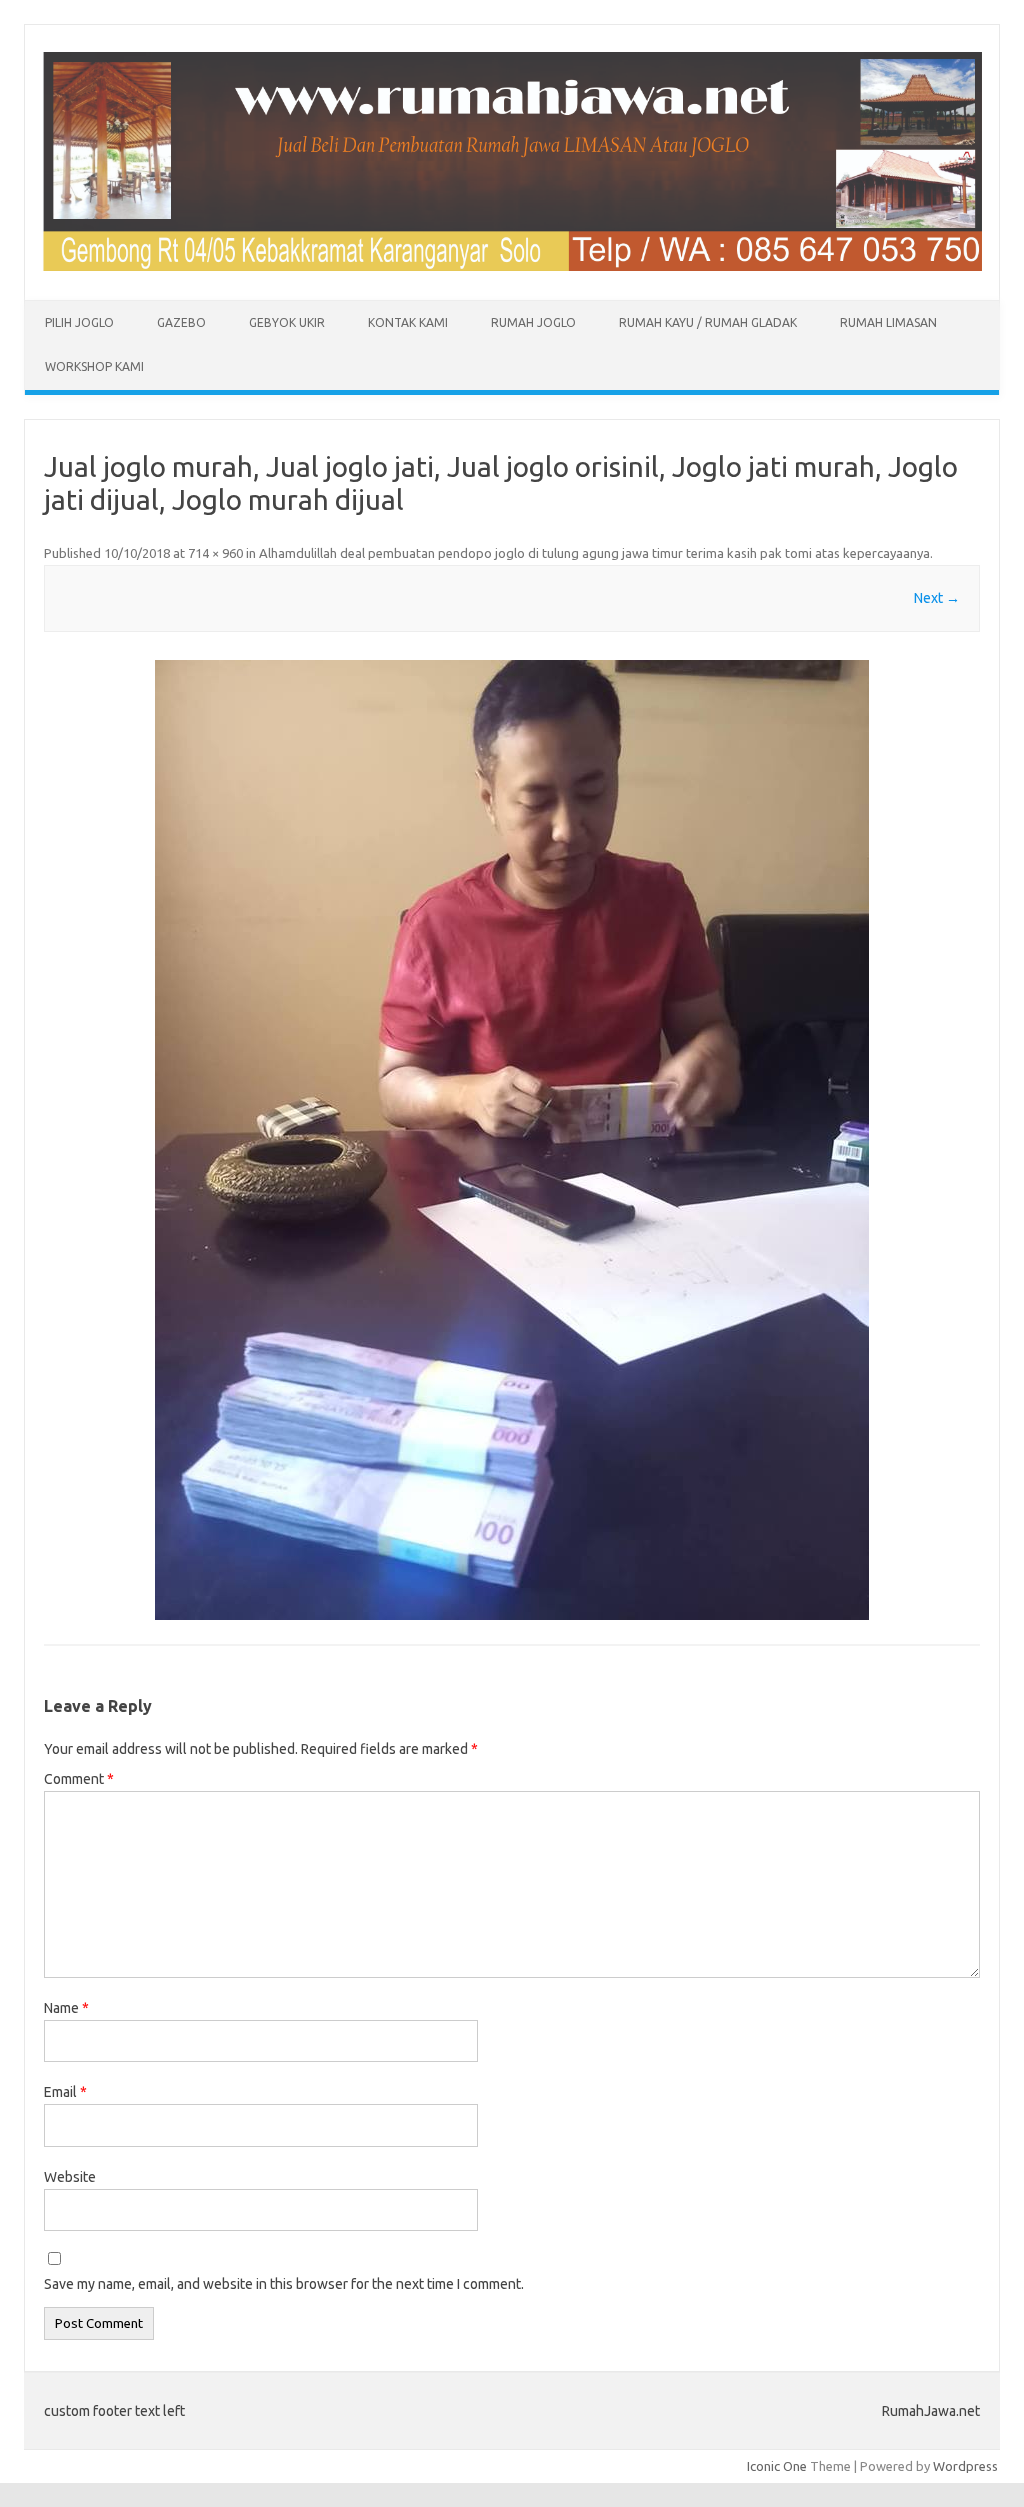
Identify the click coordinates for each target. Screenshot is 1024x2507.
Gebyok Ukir (287, 322)
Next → (937, 598)
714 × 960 (215, 553)
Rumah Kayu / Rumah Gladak (708, 322)
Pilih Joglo (79, 322)
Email (65, 2092)
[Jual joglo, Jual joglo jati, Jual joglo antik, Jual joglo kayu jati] (512, 266)
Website (70, 2177)
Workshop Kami (94, 366)
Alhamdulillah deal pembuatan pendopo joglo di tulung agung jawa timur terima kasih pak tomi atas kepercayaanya (594, 553)
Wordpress (965, 2466)
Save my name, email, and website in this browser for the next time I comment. (284, 2284)
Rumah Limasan (888, 322)
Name (66, 2008)
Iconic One (777, 2466)
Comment (79, 1779)
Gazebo (181, 322)
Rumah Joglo (533, 322)
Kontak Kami (408, 322)
